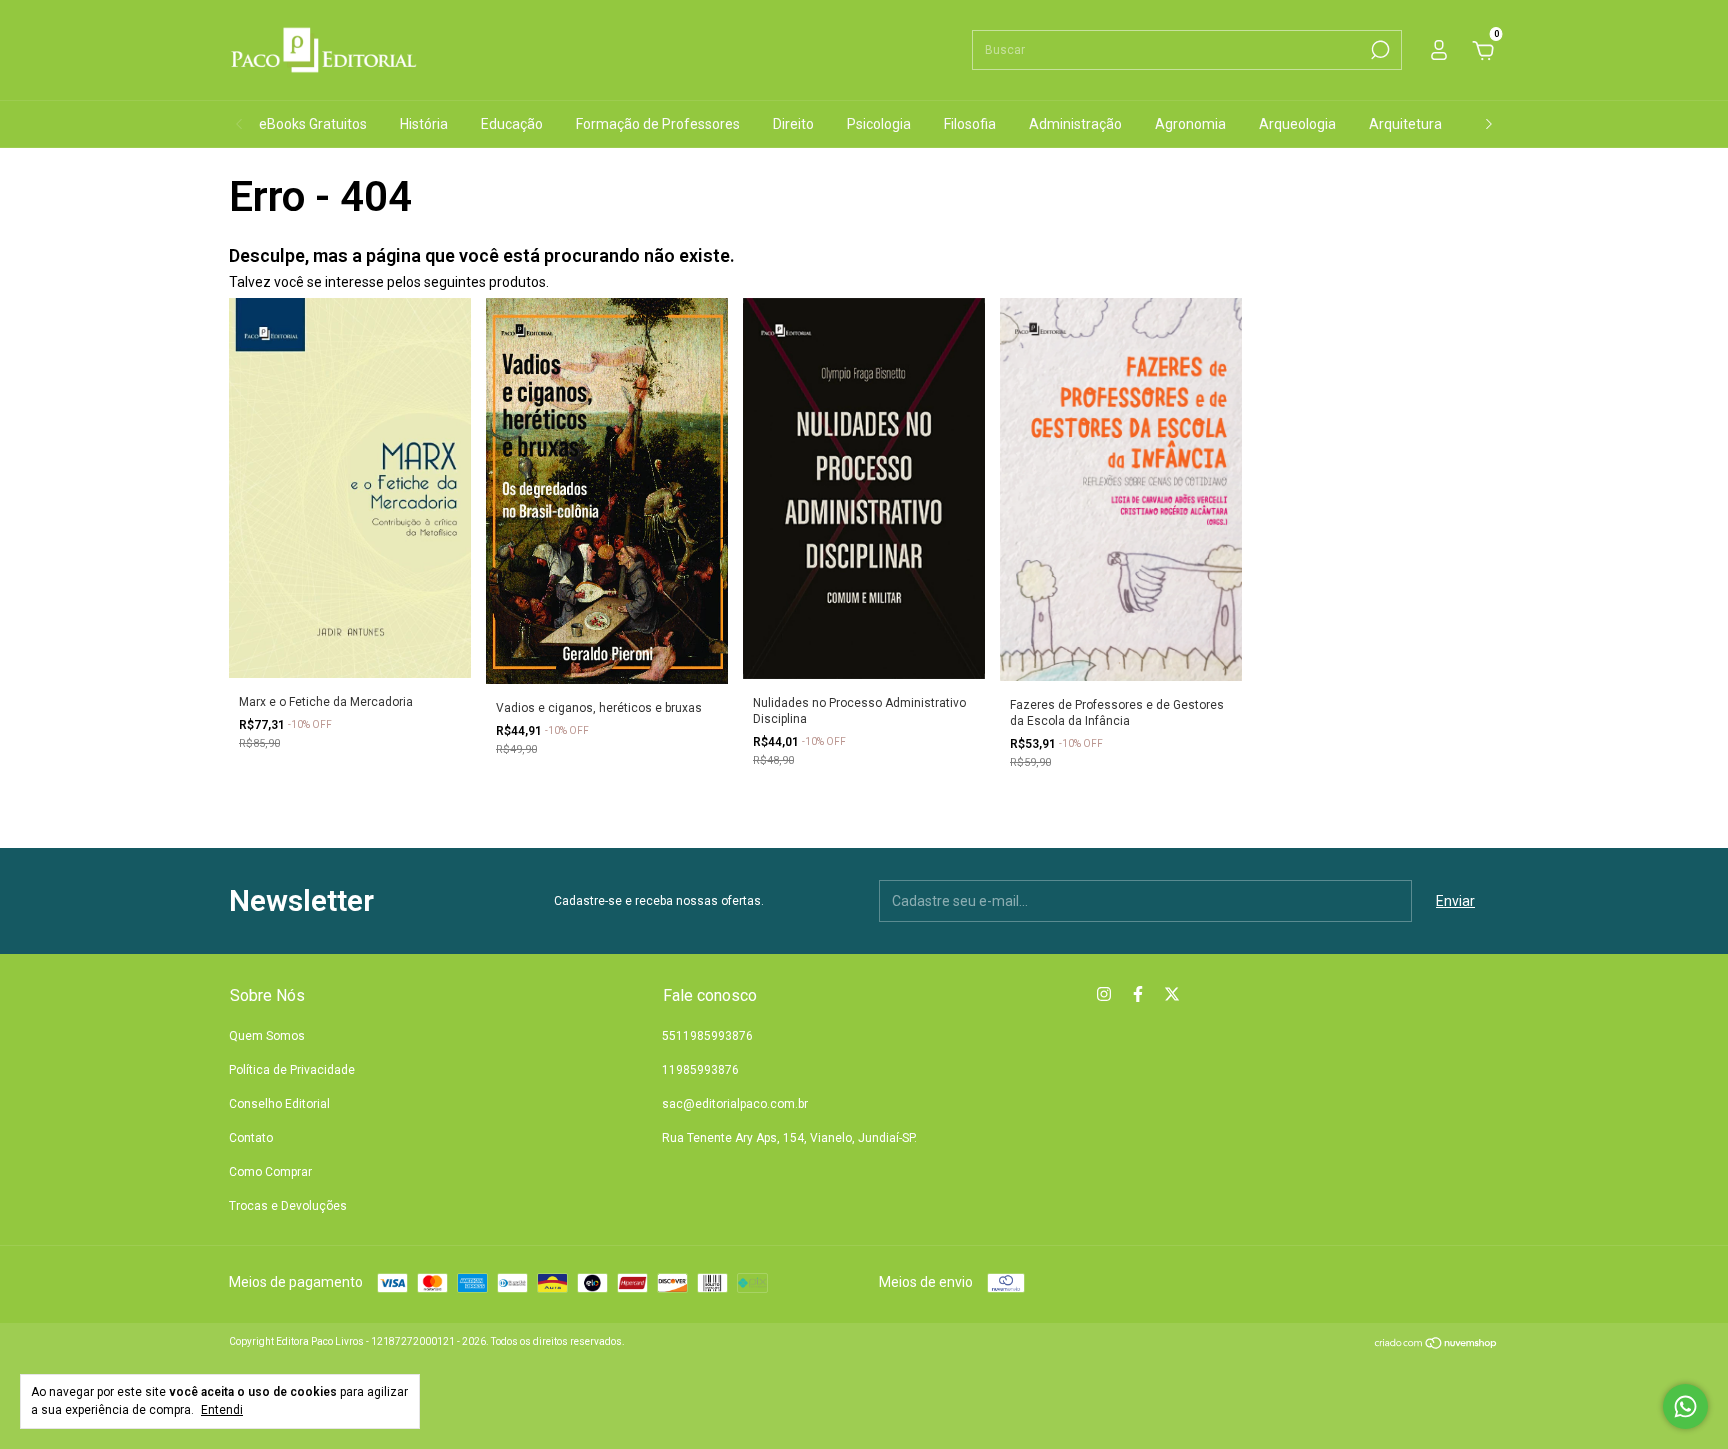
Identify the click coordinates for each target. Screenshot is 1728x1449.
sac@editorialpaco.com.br (735, 1104)
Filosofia (970, 124)
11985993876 (700, 1070)
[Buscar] (1378, 50)
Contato (251, 1138)
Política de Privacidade (292, 1070)
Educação (512, 124)
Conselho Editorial (279, 1104)
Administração (1075, 124)
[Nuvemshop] (1436, 1345)
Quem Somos (267, 1036)
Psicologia (879, 124)
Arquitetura (1405, 124)
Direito (793, 124)
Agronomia (1190, 124)
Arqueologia (1297, 124)
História (424, 124)
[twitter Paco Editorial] (1172, 994)
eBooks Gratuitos (313, 124)
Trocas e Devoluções (288, 1206)
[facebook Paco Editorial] (1138, 994)
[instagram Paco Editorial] (1104, 994)
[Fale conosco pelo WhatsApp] (1685, 1406)
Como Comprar (270, 1172)
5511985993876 (707, 1036)
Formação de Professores (658, 124)
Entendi (222, 1410)
